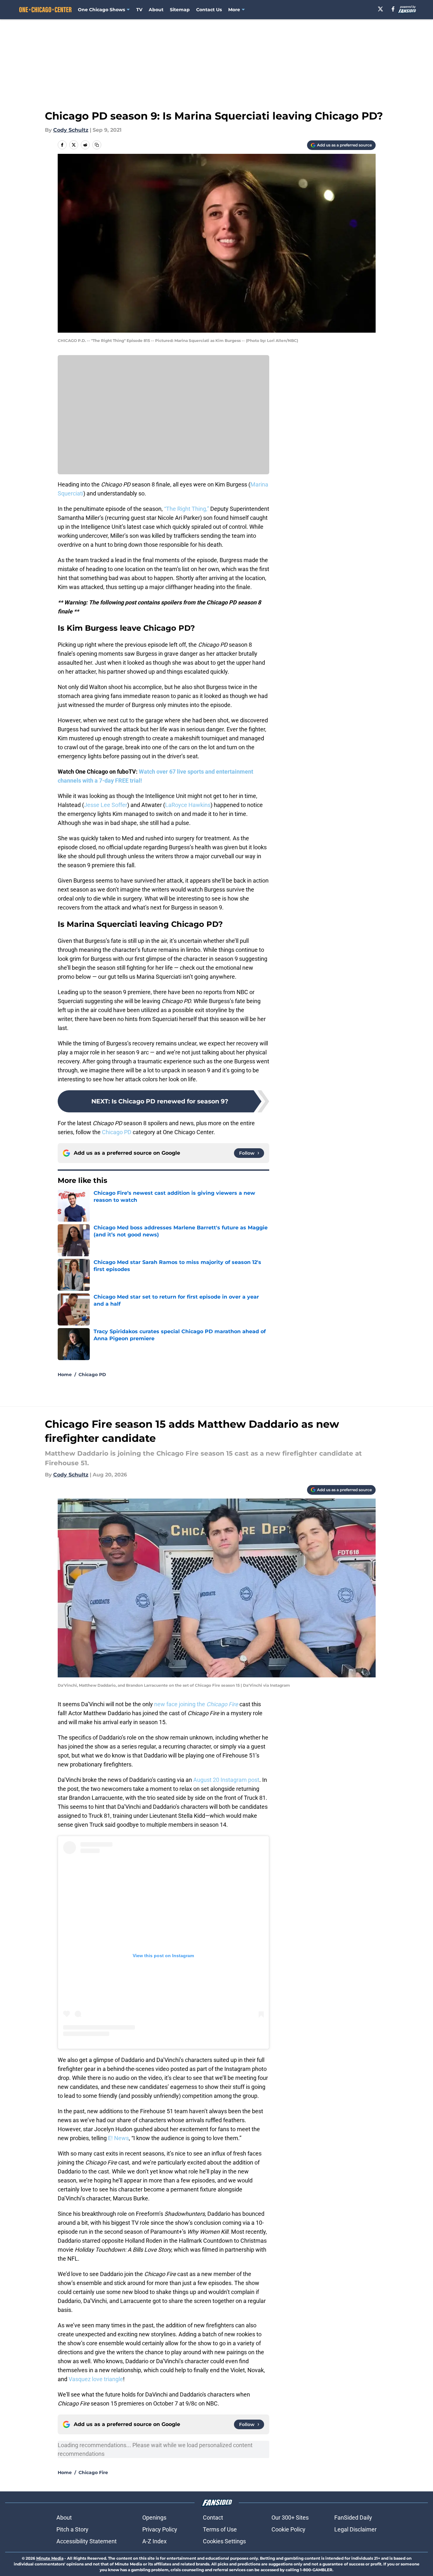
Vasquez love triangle (96, 2379)
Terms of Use (220, 2529)
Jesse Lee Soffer (106, 805)
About (156, 10)
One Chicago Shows (101, 10)
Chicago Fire (93, 2472)
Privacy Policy (160, 2529)
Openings (154, 2518)
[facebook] (393, 9)
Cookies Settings (224, 2541)
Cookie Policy (288, 2529)
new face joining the (196, 1704)
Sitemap (180, 10)
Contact (213, 2518)
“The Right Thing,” (187, 509)
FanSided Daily (353, 2518)
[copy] (97, 145)
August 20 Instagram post (226, 1780)
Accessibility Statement (87, 2541)
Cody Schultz (71, 130)
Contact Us (209, 10)
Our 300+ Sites (290, 2518)
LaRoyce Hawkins (188, 805)
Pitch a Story (72, 2529)
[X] (380, 9)
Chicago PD (117, 1132)
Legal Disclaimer (355, 2529)
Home (65, 1375)
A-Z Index (154, 2541)
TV (139, 10)
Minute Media (50, 2558)
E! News (118, 2138)
